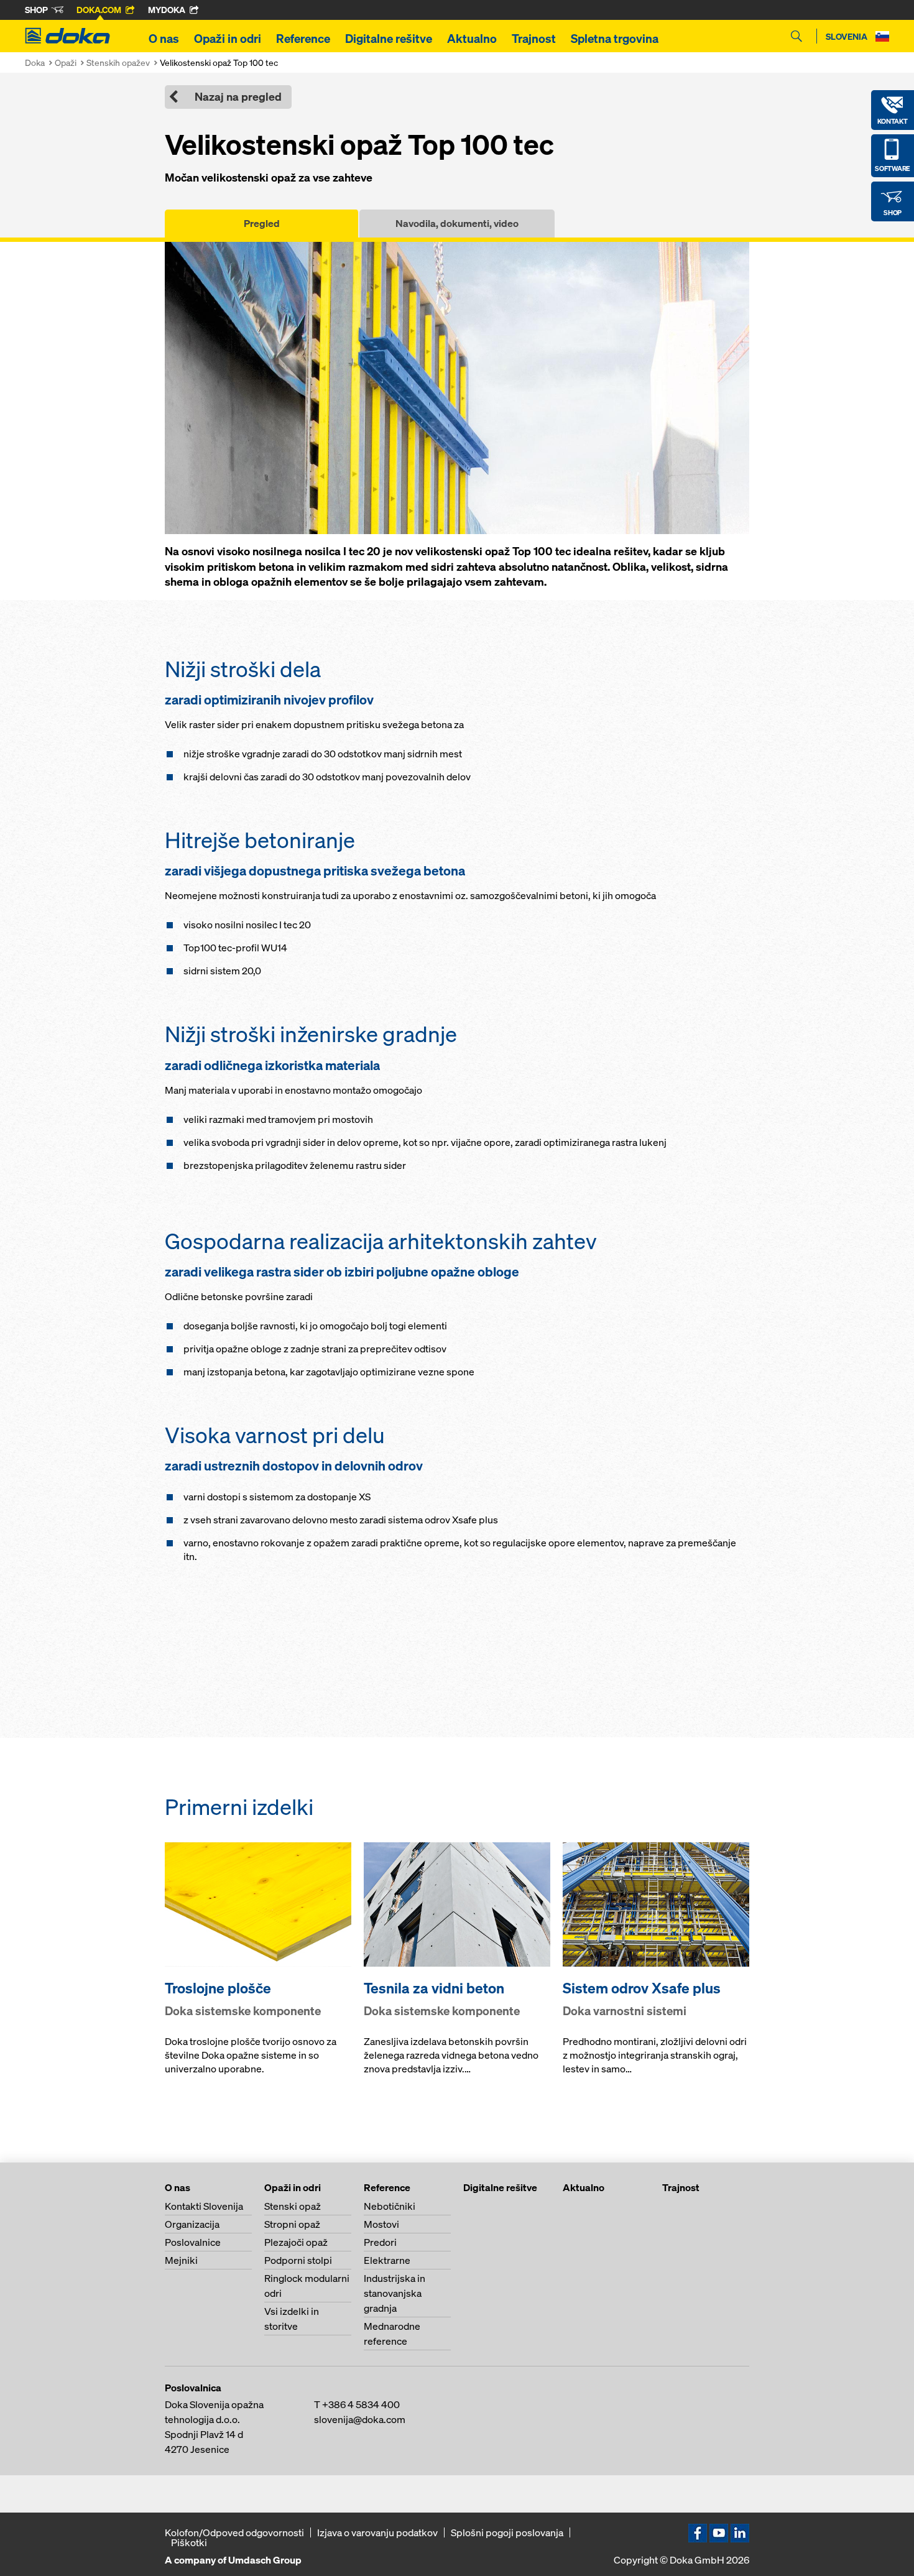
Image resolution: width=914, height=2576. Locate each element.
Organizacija (192, 2224)
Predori (380, 2242)
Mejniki (181, 2260)
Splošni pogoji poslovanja (507, 2532)
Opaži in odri (228, 39)
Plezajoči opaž (296, 2242)
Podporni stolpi (298, 2260)
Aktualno (472, 39)
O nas (164, 39)
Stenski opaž (293, 2206)
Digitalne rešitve (389, 39)
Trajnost (534, 39)
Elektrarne (387, 2260)
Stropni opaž (292, 2224)
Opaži (66, 62)
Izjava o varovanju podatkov (377, 2532)
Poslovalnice (193, 2242)
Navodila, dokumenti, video (457, 223)
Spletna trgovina (615, 39)
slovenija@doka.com (360, 2419)
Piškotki (189, 2542)
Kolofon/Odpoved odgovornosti (234, 2532)
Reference (303, 39)
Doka (35, 62)
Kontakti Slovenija (204, 2206)
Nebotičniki (390, 2206)
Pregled (262, 223)
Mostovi (381, 2224)
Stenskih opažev (118, 62)
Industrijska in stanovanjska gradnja (395, 2293)
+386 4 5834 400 (361, 2404)
